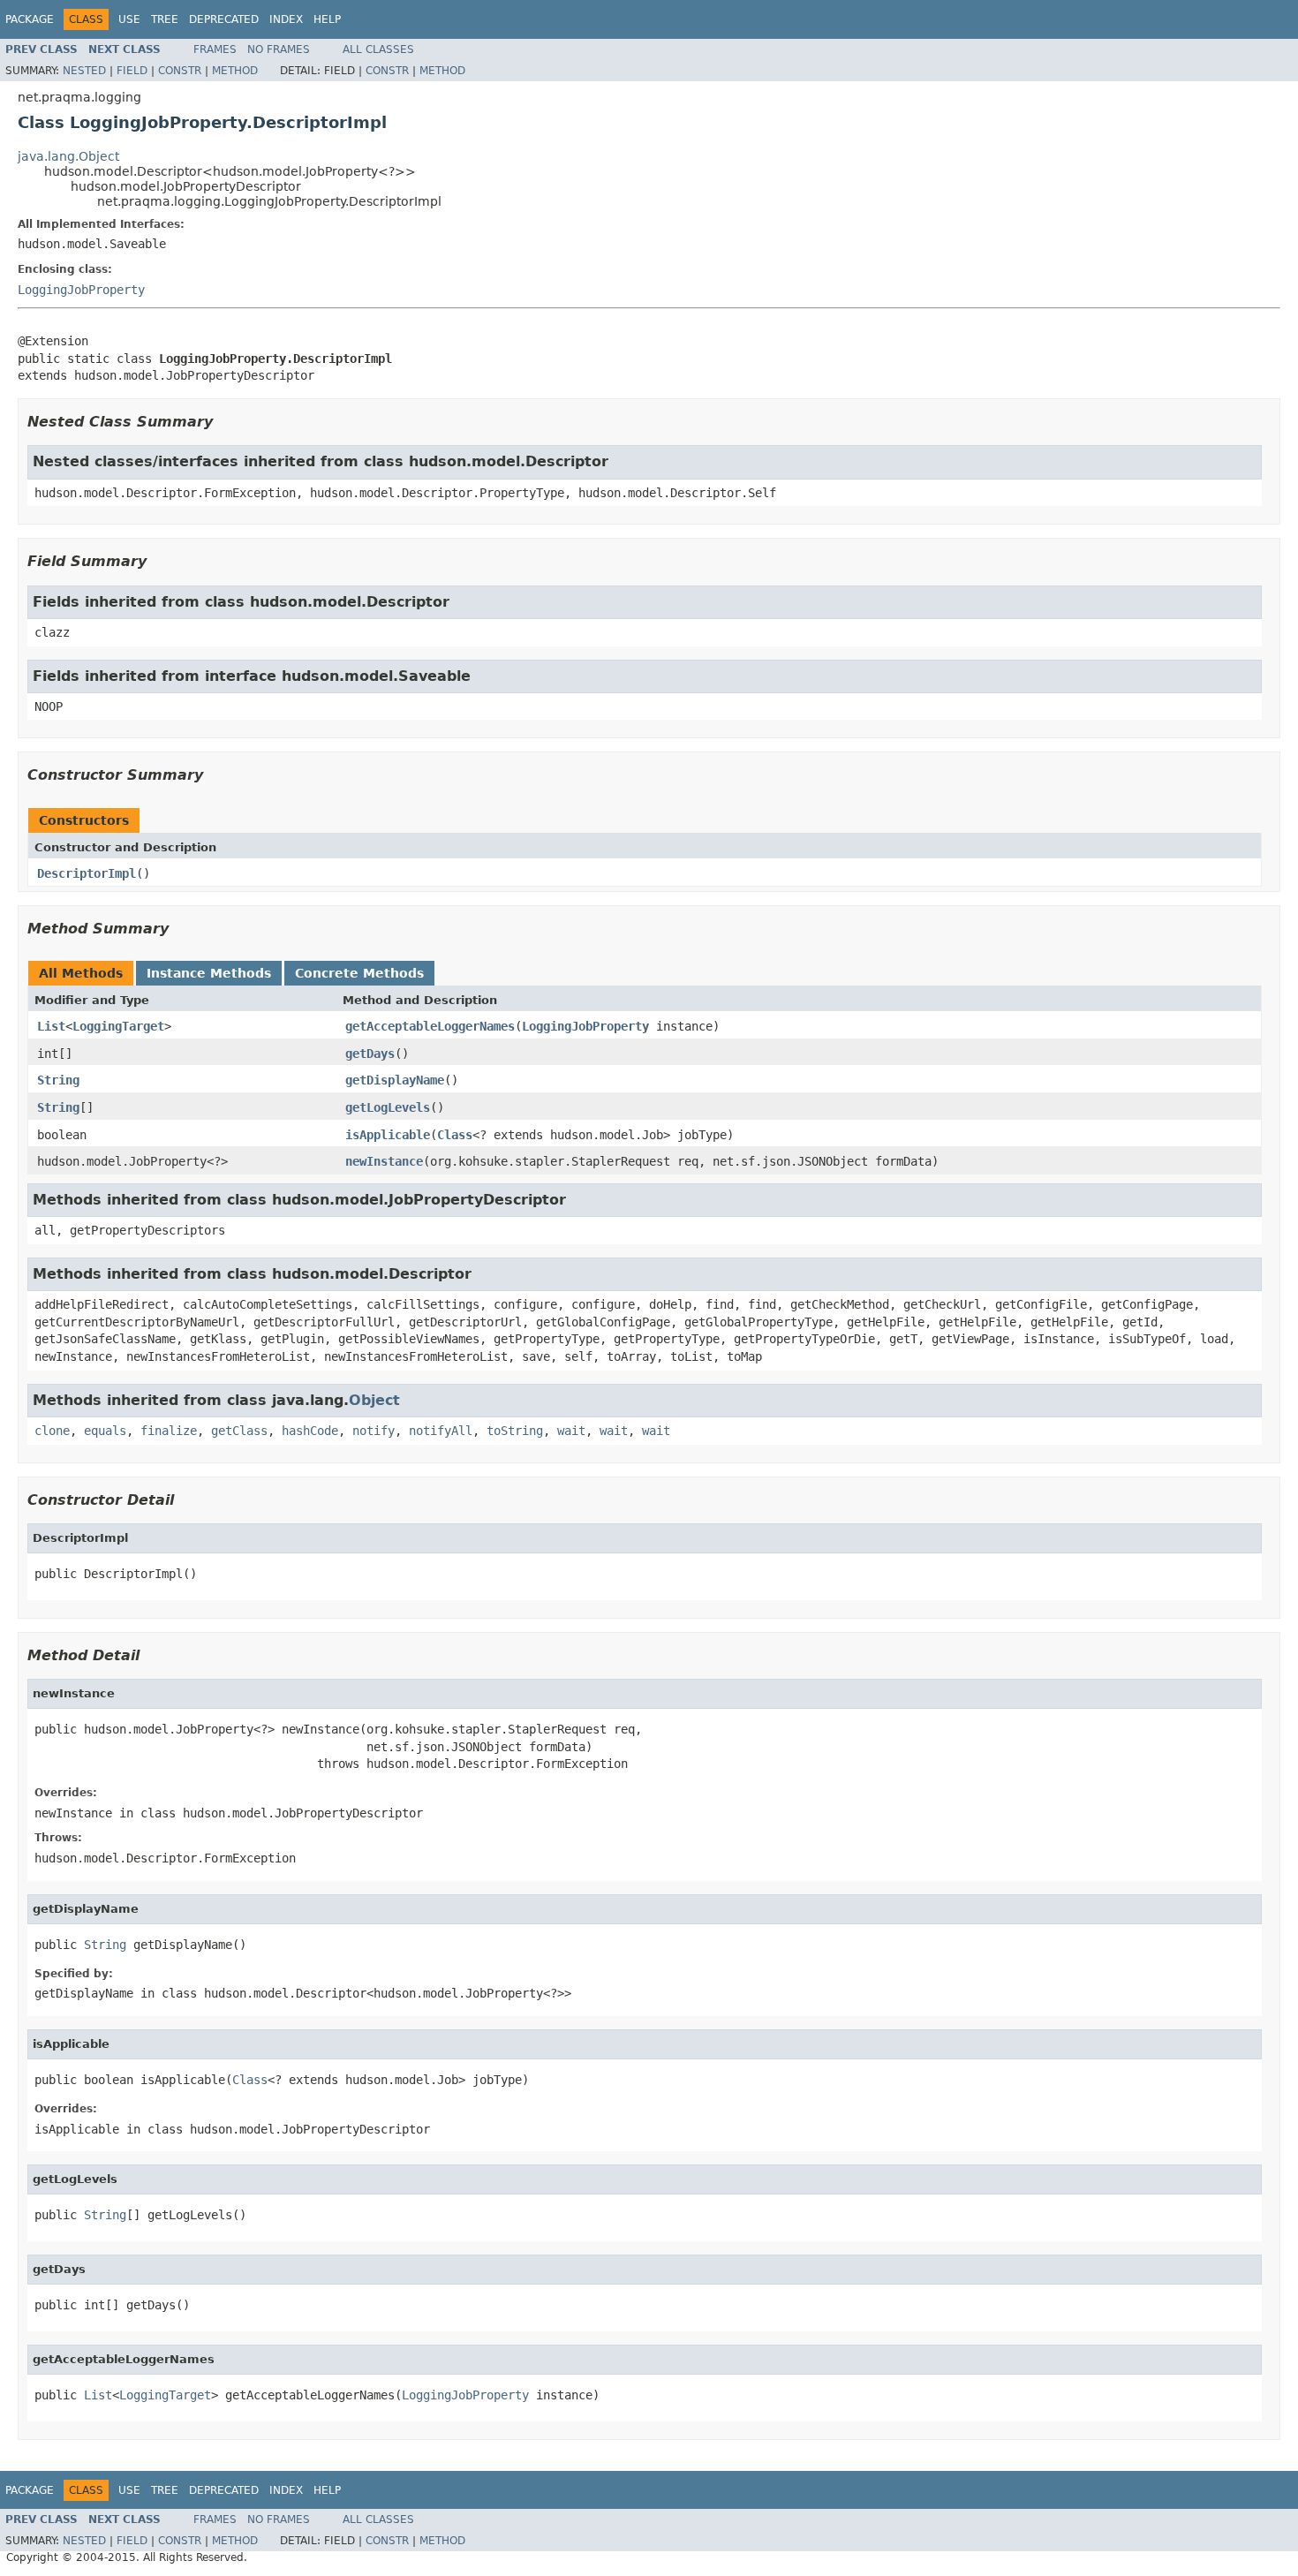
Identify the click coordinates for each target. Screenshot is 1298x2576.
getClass (239, 1431)
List (51, 1026)
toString (515, 1431)
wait (571, 1431)
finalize (169, 1431)
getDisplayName (395, 1080)
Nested (84, 71)
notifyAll (441, 1431)
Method (235, 71)
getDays (370, 1054)
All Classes (378, 49)
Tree (165, 19)
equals (105, 1431)
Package (30, 19)
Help (327, 19)
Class (455, 1135)
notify (374, 1431)
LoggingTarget (118, 1026)
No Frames (279, 49)
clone (52, 1431)
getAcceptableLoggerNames (430, 1026)
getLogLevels (388, 1107)
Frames (215, 49)
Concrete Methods (359, 973)
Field (132, 71)
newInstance (384, 1161)
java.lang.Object (68, 156)
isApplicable (388, 1135)
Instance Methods (209, 973)
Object (374, 1400)
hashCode (310, 1431)
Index (286, 19)
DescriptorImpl (87, 873)
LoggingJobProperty (81, 290)
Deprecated (224, 19)
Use (129, 19)
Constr (180, 71)
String (58, 1080)
